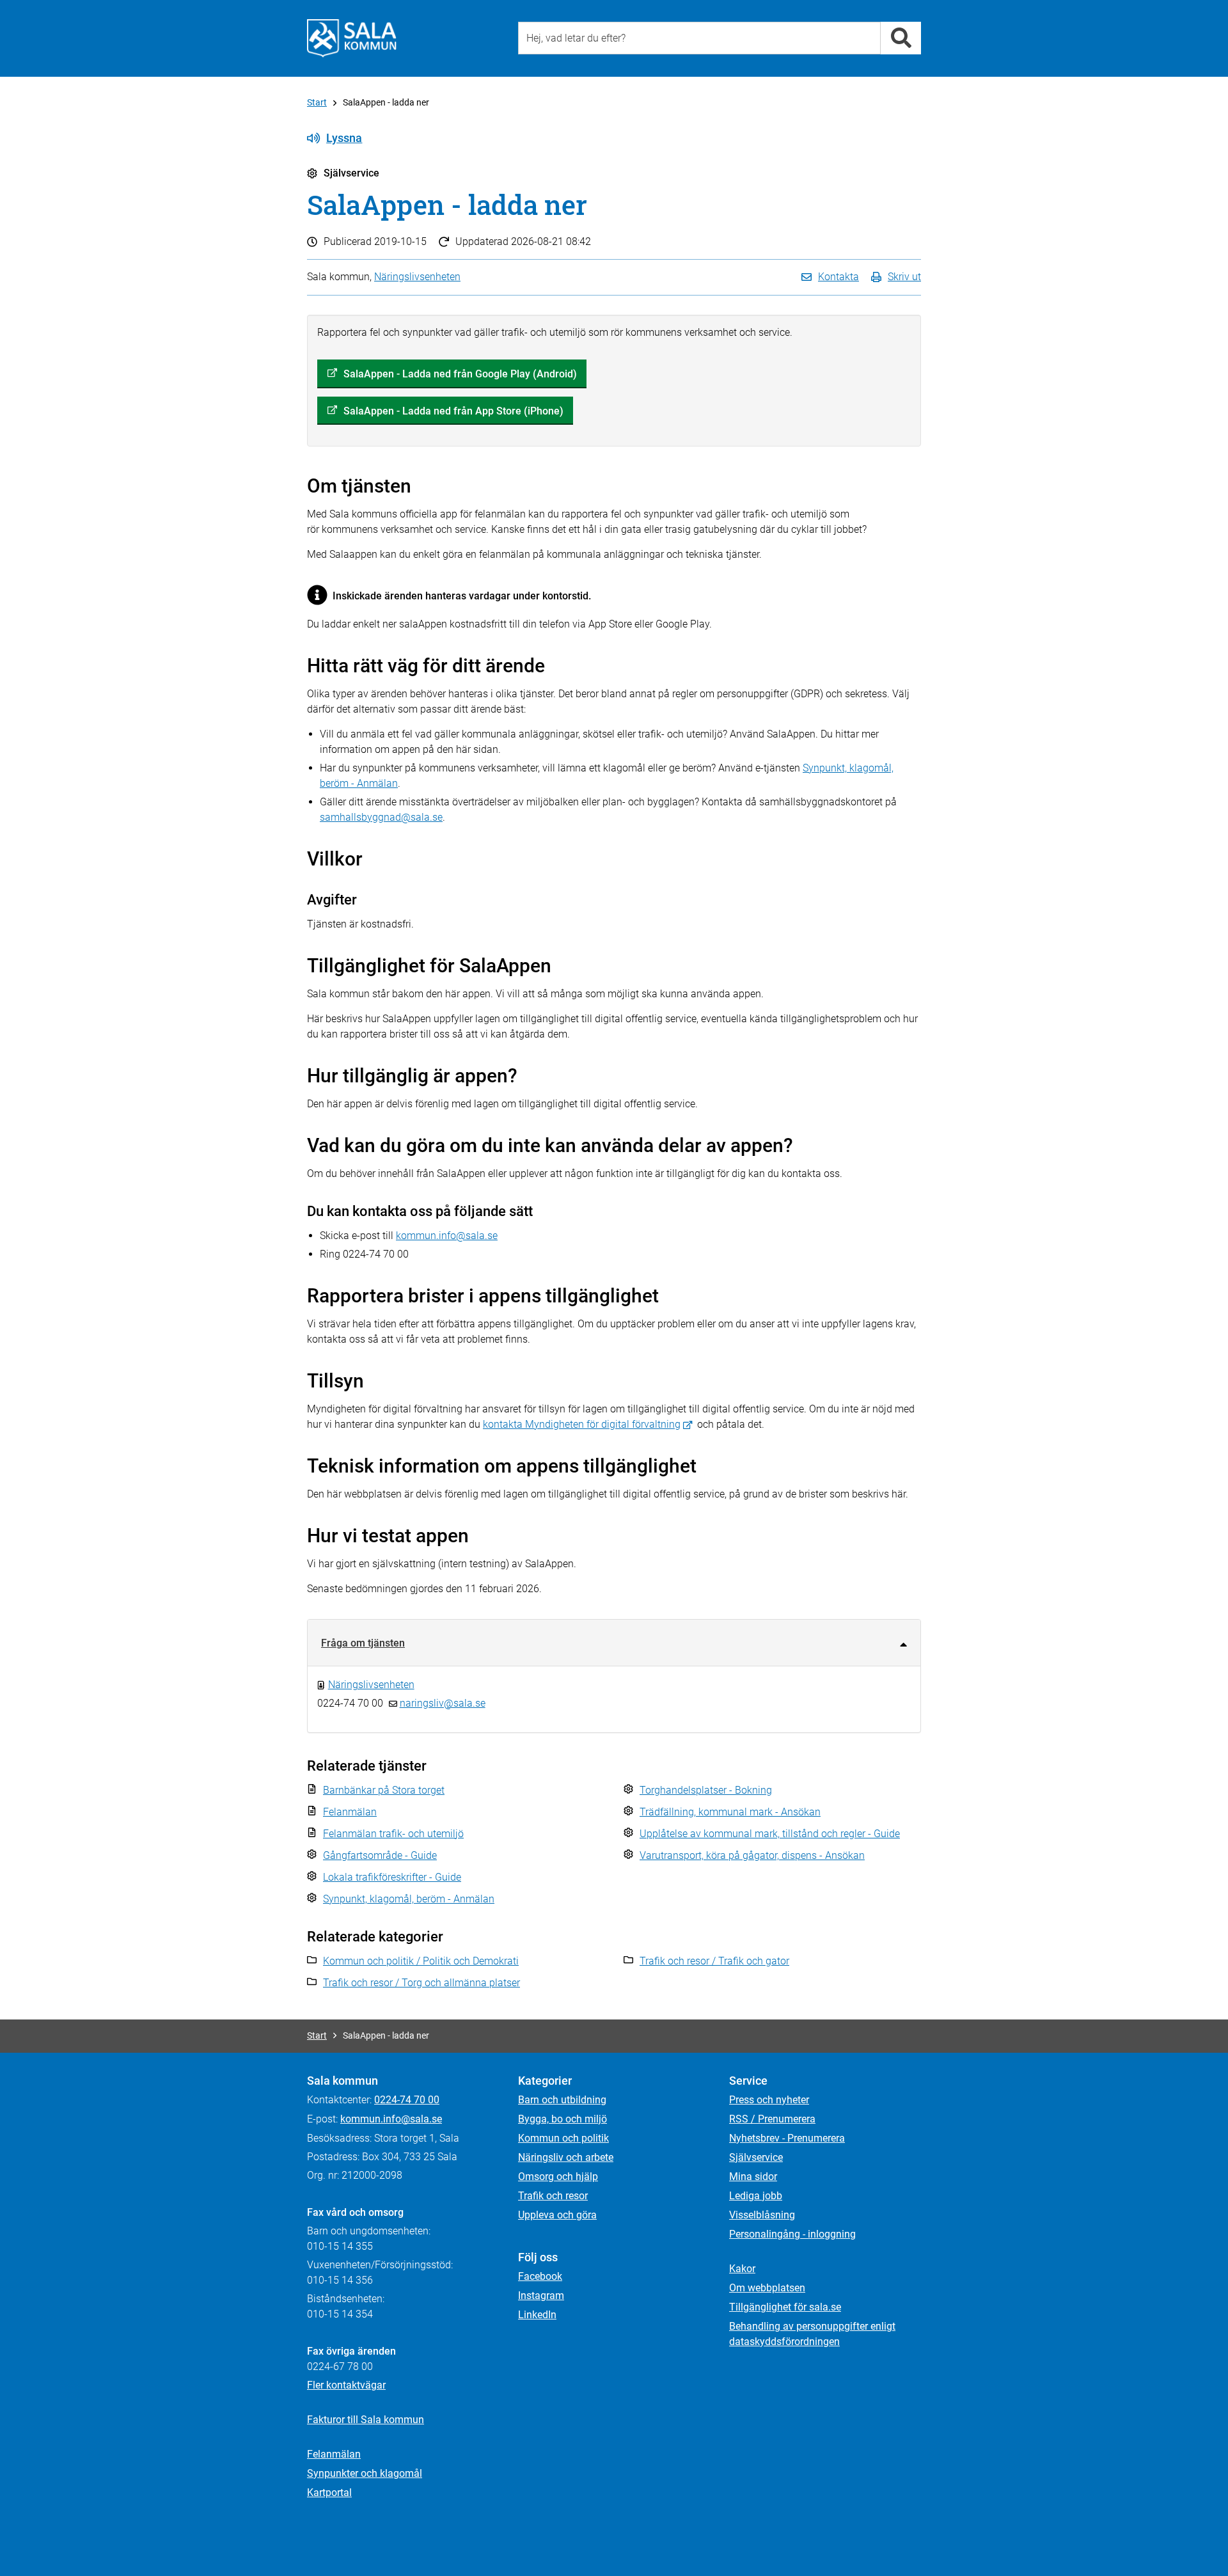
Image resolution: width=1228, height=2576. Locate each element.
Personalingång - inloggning (792, 2234)
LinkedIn (537, 2315)
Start (317, 102)
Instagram (541, 2295)
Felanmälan (350, 1812)
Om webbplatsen (767, 2288)
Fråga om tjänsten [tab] (363, 1643)
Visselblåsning (762, 2215)
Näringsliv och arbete (566, 2157)
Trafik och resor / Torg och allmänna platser (421, 1983)
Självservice (756, 2157)
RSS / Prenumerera (772, 2119)
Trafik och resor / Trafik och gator (714, 1961)
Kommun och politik (563, 2138)
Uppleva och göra (557, 2215)
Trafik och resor (553, 2196)
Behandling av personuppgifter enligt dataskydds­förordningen (812, 2334)
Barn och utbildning (562, 2100)
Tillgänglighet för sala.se (785, 2307)
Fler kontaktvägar (346, 2385)
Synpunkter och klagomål (365, 2473)
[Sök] (901, 38)
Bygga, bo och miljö (563, 2119)
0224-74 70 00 (407, 2100)
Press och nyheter (769, 2100)
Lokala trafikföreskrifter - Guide (392, 1877)
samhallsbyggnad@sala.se (381, 817)
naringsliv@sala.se (443, 1703)
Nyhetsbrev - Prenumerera (787, 2138)
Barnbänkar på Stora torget (384, 1790)
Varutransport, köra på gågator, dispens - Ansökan (752, 1855)
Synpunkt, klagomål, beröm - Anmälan (409, 1899)
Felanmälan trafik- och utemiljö (393, 1834)
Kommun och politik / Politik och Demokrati (421, 1961)
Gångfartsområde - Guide (380, 1855)
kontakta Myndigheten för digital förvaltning (582, 1424)
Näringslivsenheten (417, 277)
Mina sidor (753, 2177)
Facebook (540, 2276)
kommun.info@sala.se (447, 1236)
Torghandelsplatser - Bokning (706, 1790)
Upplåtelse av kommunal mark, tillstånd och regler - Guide (770, 1834)
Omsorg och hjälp (558, 2177)
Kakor (742, 2269)
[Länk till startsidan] (352, 38)
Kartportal (329, 2493)
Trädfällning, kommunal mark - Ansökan (730, 1812)
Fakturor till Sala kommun (366, 2420)
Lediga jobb (756, 2196)
